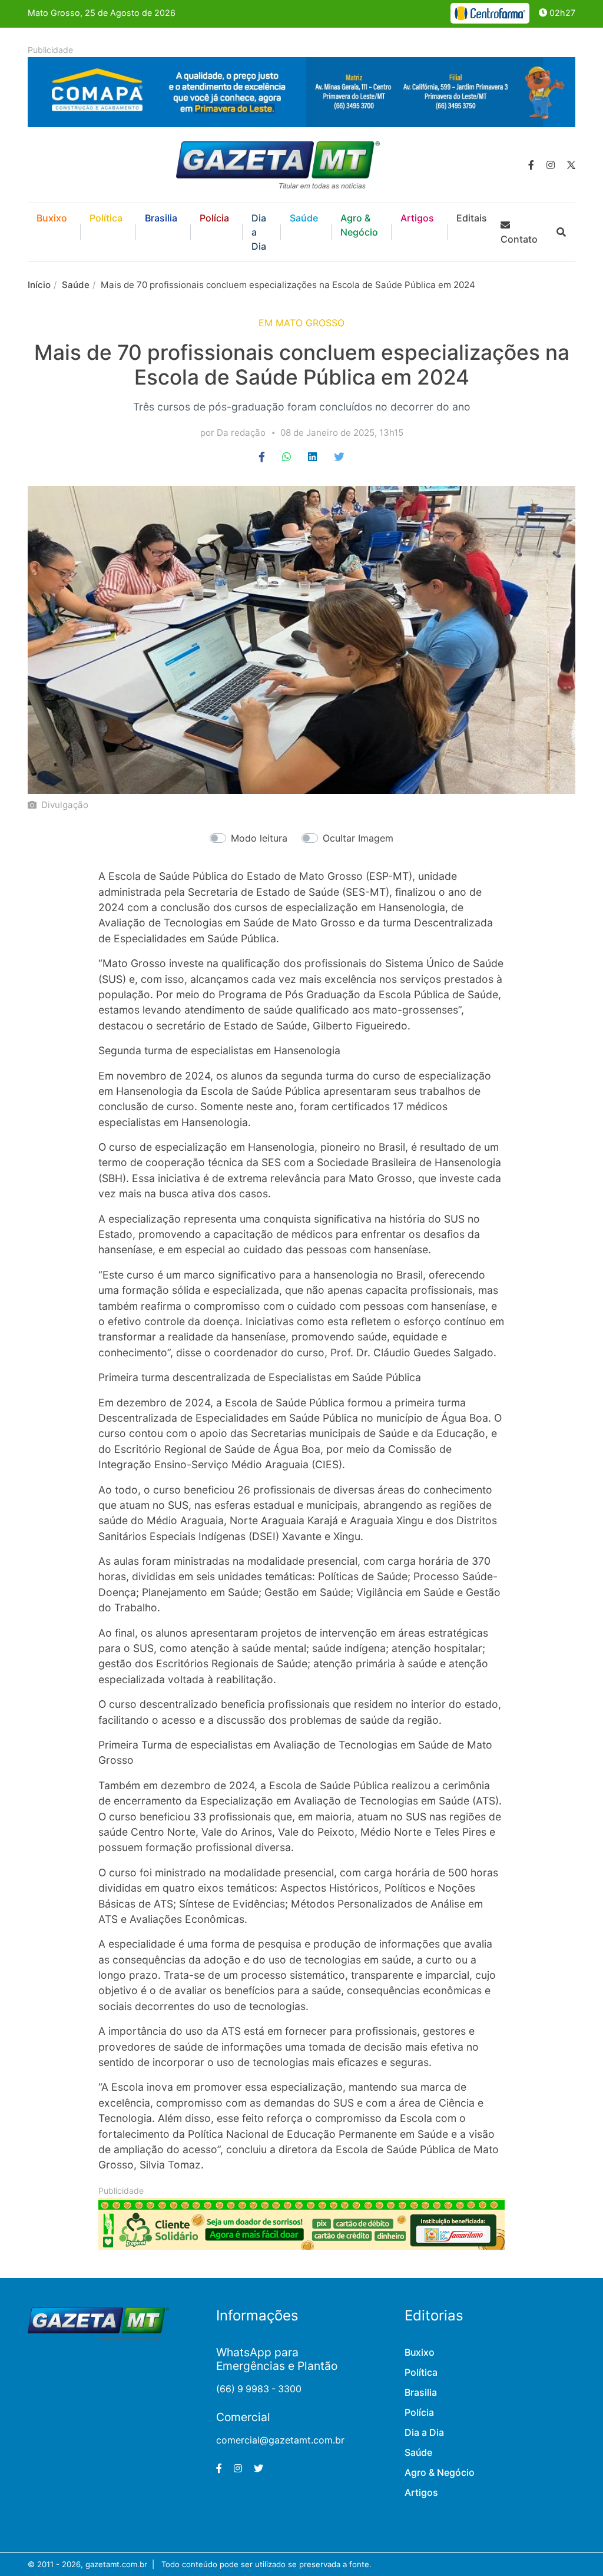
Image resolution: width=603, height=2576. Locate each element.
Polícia (214, 218)
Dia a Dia (259, 232)
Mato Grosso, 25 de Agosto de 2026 (102, 13)
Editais (472, 218)
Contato (519, 239)
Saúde (304, 218)
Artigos (417, 218)
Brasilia (161, 218)
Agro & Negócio (359, 225)
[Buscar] (561, 232)
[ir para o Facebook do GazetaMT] (531, 165)
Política (106, 218)
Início (39, 285)
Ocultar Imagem (358, 838)
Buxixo (52, 218)
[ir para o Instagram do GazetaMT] (551, 165)
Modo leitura (259, 838)
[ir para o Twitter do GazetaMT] (571, 165)
